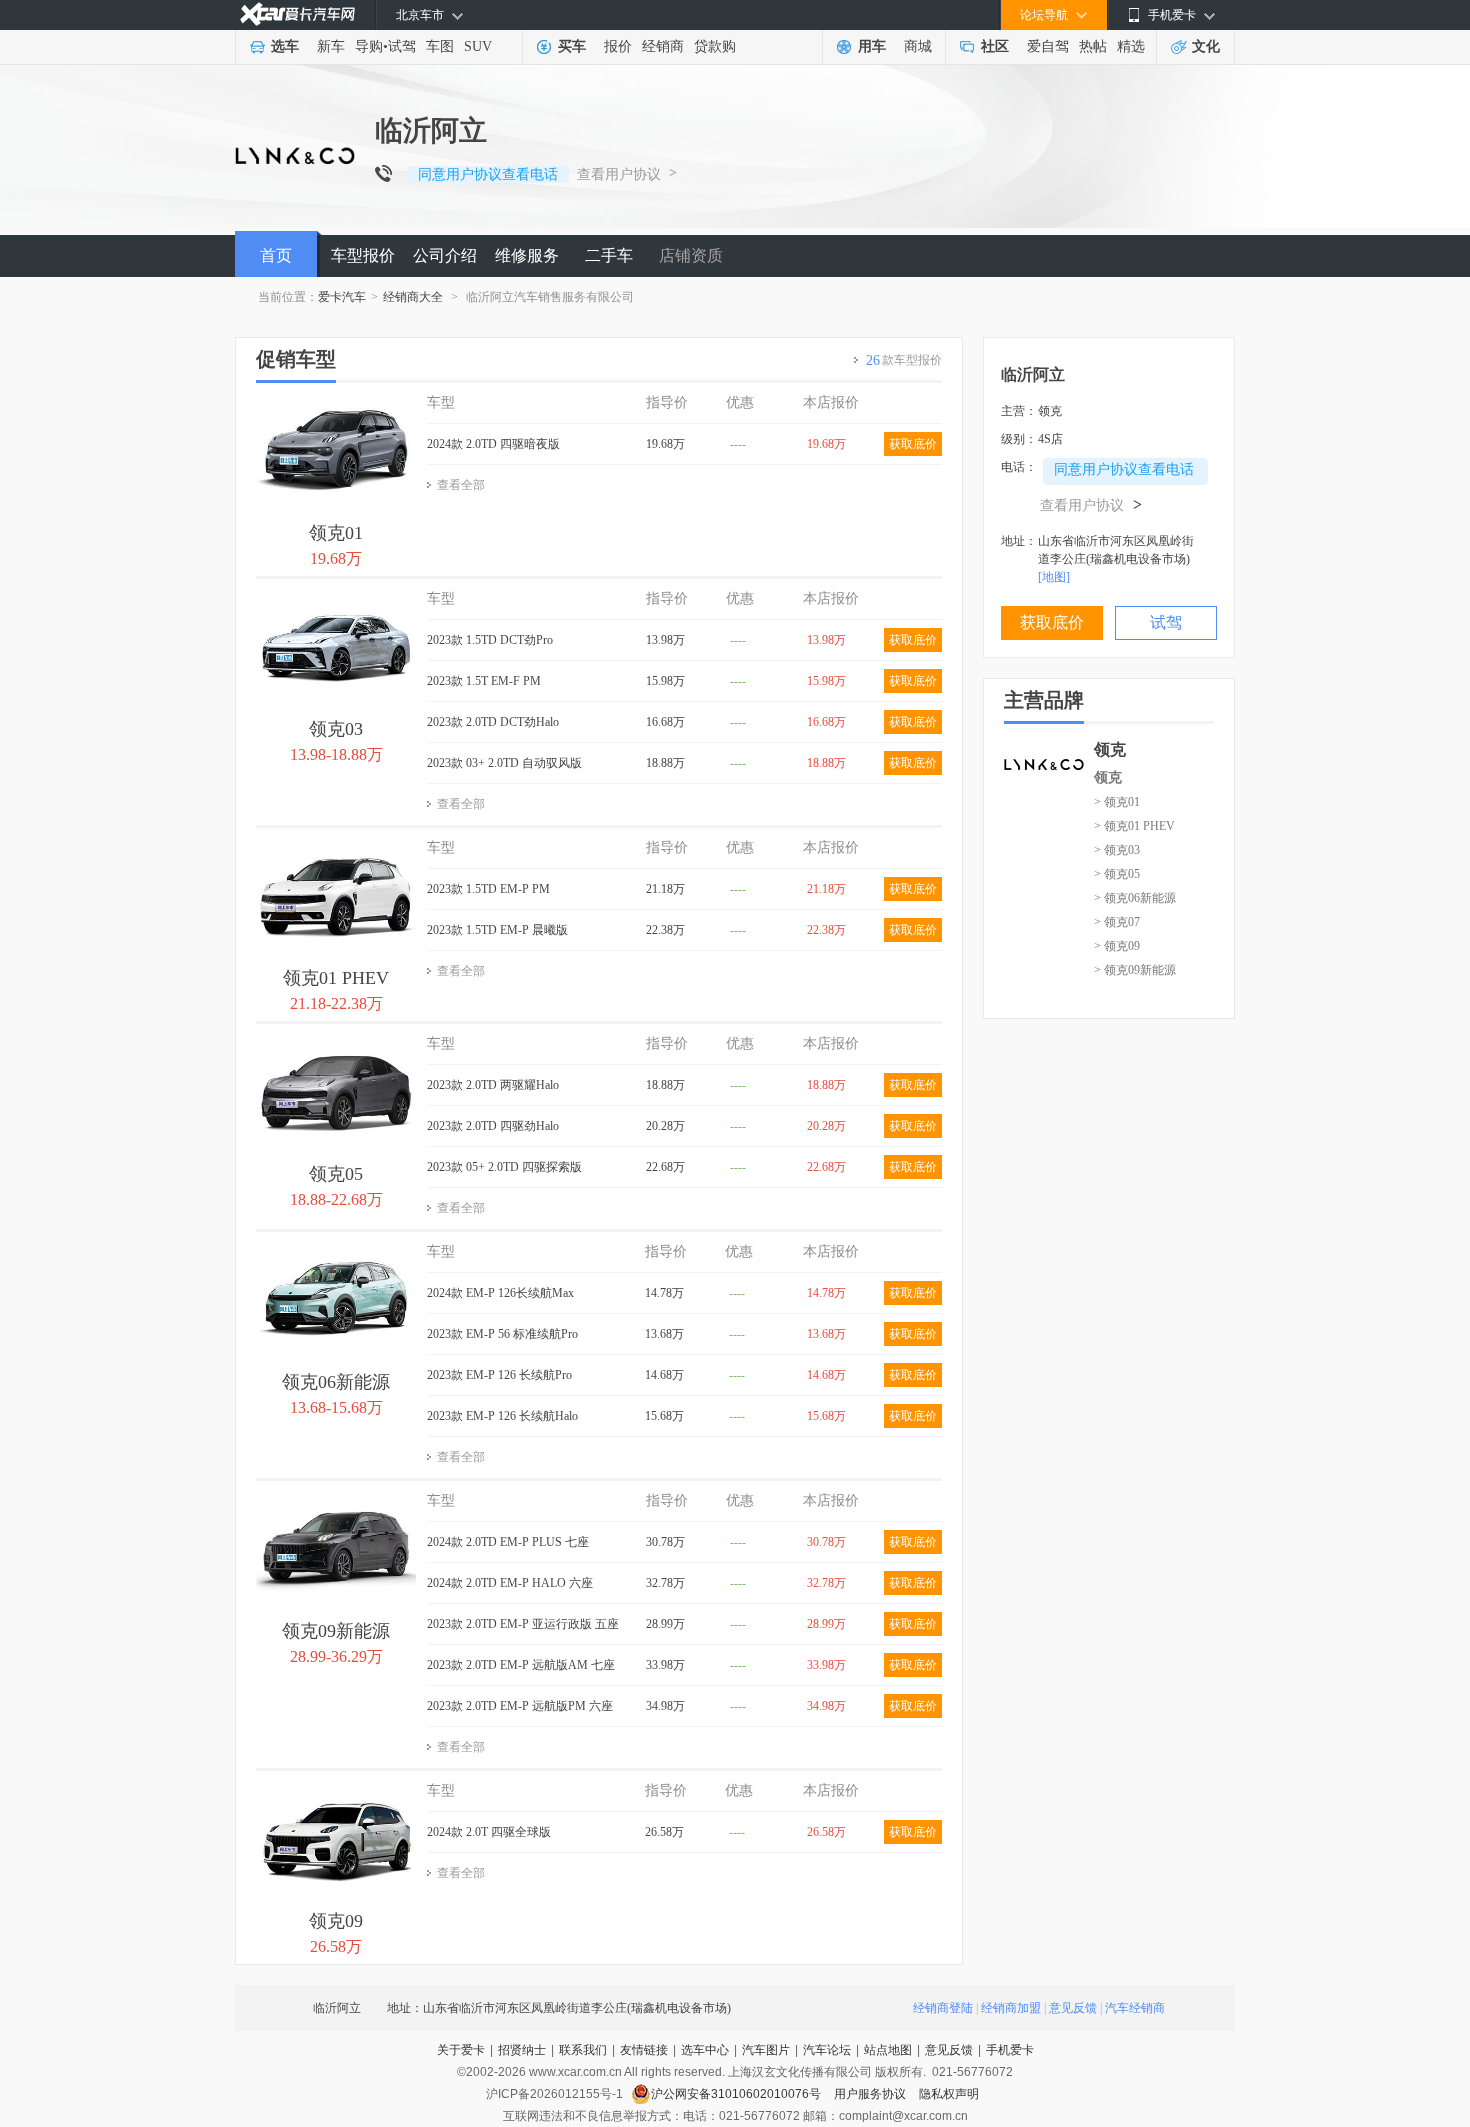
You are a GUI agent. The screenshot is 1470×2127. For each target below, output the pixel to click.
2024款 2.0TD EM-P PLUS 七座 (508, 1542)
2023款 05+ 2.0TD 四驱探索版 (504, 1167)
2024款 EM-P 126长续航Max (500, 1293)
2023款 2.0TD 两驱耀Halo (493, 1085)
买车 (572, 46)
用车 (872, 46)
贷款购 (715, 46)
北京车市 (420, 15)
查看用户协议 (619, 174)
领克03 (336, 729)
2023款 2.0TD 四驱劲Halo (493, 1126)
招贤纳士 (522, 2050)
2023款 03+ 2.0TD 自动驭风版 (504, 763)
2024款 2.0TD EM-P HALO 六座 (510, 1583)
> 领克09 (1117, 946)
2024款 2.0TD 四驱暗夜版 (493, 444)
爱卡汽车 (342, 297)
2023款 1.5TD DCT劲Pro (490, 640)
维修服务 (527, 255)
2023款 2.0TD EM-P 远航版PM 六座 (520, 1706)
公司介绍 (445, 255)
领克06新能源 (336, 1382)
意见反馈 (1073, 2008)
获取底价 (913, 444)
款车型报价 (904, 360)
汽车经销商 (1135, 2008)
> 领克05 (1117, 874)
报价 (618, 46)
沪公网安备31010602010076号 (737, 2094)
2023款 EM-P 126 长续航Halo (502, 1416)
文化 (1206, 46)
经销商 (663, 46)
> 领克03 (1117, 850)
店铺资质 (691, 255)
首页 (276, 255)
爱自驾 (1048, 46)
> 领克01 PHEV (1134, 826)
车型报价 (363, 255)
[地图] (1054, 577)
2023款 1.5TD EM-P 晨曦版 (497, 930)
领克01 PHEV (336, 978)
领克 (1108, 777)
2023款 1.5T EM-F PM (484, 681)
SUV (478, 46)
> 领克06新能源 (1135, 898)
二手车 (609, 255)
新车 (331, 46)
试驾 (402, 46)
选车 (285, 46)
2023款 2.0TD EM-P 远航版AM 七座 (521, 1665)
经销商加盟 (1011, 2008)
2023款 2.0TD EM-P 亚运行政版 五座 (523, 1624)
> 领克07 (1117, 922)
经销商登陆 (943, 2008)
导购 (369, 46)
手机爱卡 (1010, 2050)
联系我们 (583, 2050)
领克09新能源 (336, 1631)
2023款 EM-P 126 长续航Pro (499, 1375)
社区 (995, 46)
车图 (440, 46)
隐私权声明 (949, 2094)
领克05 (336, 1174)
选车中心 (705, 2050)
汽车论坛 (827, 2050)
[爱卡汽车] (297, 14)
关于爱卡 (461, 2050)
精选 (1131, 46)
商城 (918, 46)
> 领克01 (1117, 802)
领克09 (336, 1921)
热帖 (1093, 46)
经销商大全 (413, 297)
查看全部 (461, 485)
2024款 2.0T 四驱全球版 (489, 1832)
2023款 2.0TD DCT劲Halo (493, 722)
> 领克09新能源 (1135, 970)
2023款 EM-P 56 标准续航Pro (502, 1334)
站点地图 (888, 2050)
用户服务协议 (871, 2094)
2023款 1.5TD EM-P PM (488, 889)
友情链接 (644, 2050)
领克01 (336, 533)
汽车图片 (766, 2050)
